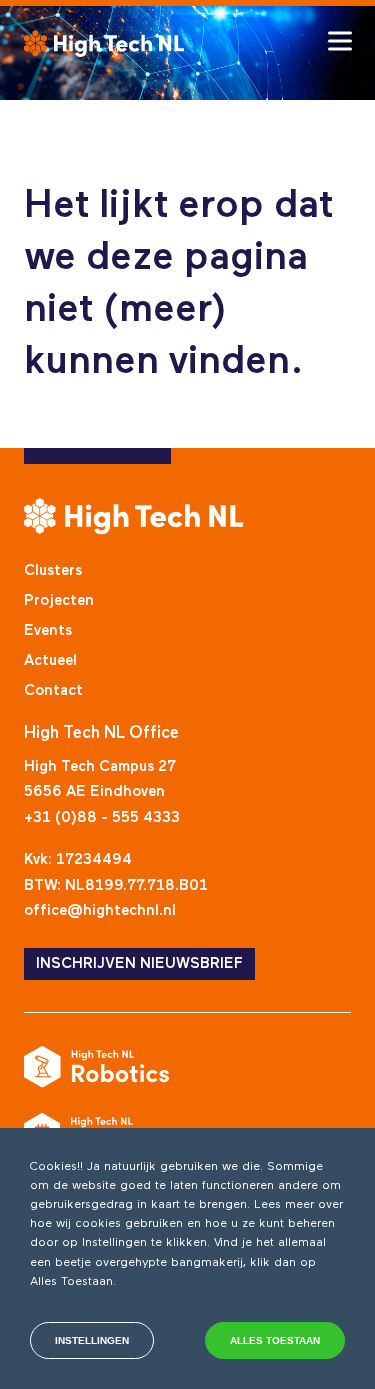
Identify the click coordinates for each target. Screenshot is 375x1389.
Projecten (59, 600)
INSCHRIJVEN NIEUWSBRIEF (139, 963)
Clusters (53, 570)
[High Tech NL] (104, 43)
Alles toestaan (275, 1340)
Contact (53, 690)
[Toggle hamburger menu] (340, 41)
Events (48, 630)
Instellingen (92, 1340)
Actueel (50, 660)
